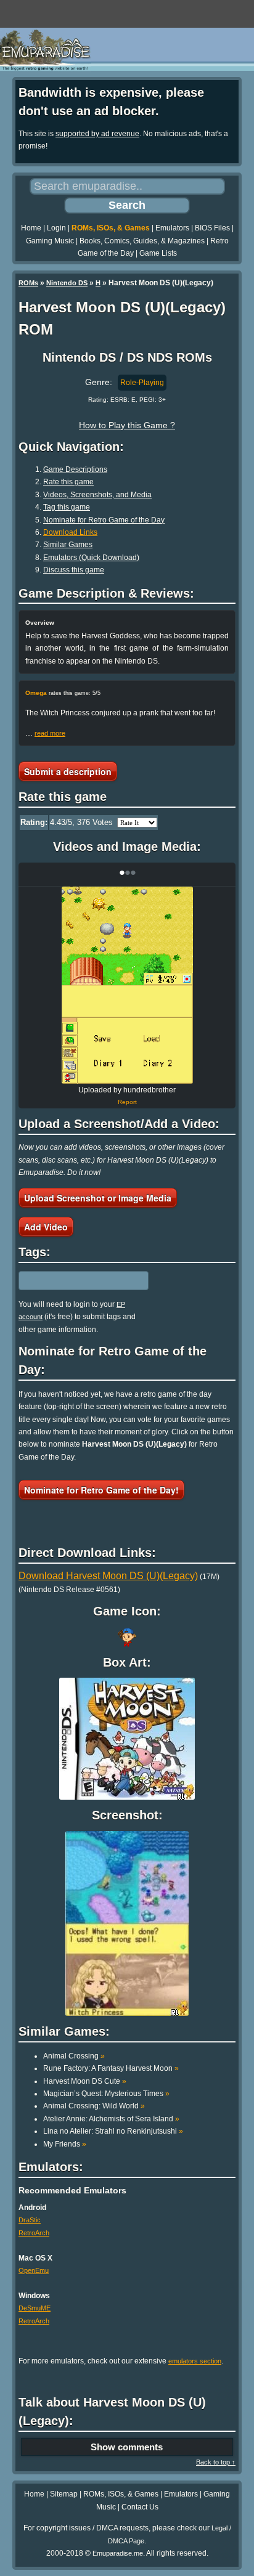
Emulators (172, 228)
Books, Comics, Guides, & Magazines (142, 241)
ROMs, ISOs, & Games (111, 228)
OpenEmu (34, 2270)
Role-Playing (142, 383)
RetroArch (34, 2233)
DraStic (30, 2220)
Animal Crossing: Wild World (94, 2106)
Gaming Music (50, 241)
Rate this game (68, 482)
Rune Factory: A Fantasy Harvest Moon (111, 2068)
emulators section (195, 2361)
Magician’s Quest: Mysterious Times (106, 2094)
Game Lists (158, 253)
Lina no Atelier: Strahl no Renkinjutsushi (113, 2131)
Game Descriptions (75, 469)
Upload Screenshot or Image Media (98, 1198)
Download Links (70, 532)
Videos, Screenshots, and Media (97, 495)
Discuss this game (74, 570)
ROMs (28, 283)
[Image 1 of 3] (127, 985)
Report (127, 1102)
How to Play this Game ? (127, 425)
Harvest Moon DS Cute (85, 2081)
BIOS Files (212, 228)
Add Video (46, 1227)
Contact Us (140, 2507)
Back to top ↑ (216, 2462)
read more (50, 733)
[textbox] (72, 1281)
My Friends (65, 2144)
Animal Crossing (74, 2056)
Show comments (127, 2447)
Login (56, 228)
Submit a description (68, 771)
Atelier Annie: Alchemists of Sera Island (111, 2119)
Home (31, 228)
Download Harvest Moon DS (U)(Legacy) (108, 1576)
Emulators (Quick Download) (91, 558)
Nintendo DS (67, 283)
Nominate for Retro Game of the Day (104, 520)
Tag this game (67, 507)
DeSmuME (35, 2308)
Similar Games (68, 545)
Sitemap (64, 2494)
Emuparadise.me (118, 2553)
